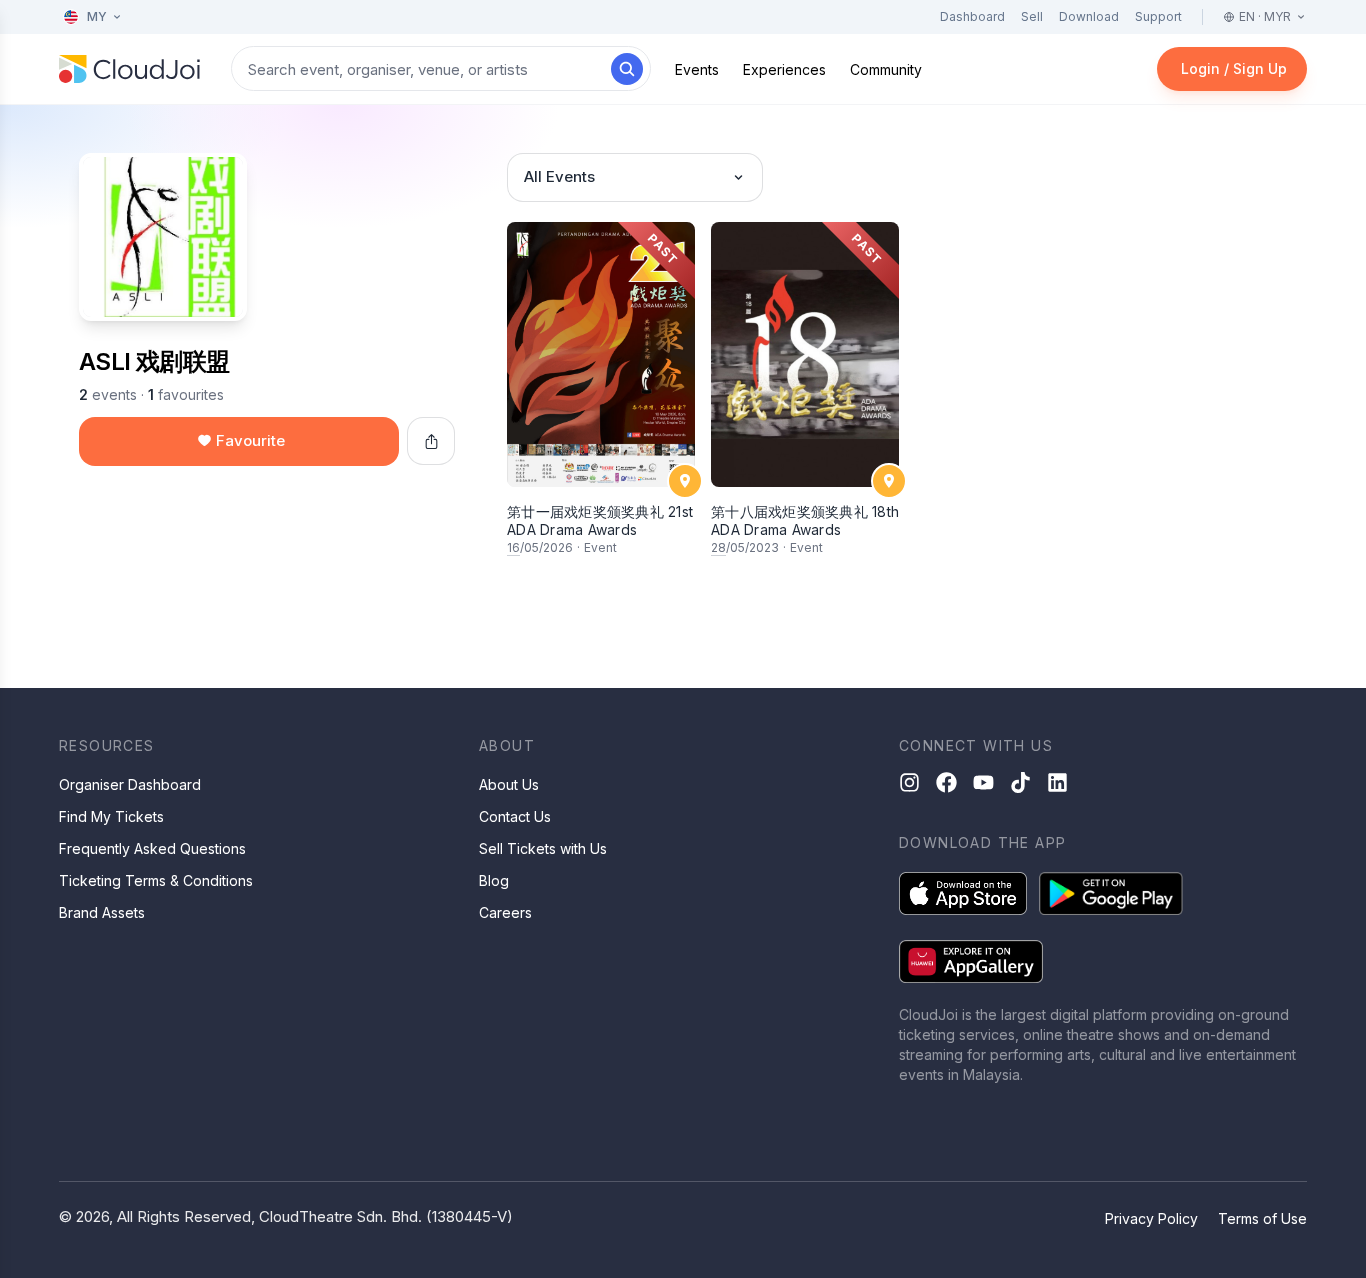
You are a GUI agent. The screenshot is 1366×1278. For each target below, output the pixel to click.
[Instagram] (909, 782)
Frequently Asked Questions (152, 848)
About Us (509, 784)
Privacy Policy (1151, 1218)
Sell (1032, 16)
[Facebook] (946, 782)
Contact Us (515, 816)
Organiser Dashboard (130, 784)
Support (1158, 16)
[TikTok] (1020, 782)
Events (697, 69)
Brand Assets (102, 912)
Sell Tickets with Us (543, 848)
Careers (505, 912)
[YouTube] (983, 782)
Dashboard (972, 16)
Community (886, 69)
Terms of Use (1262, 1218)
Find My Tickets (111, 816)
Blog (494, 880)
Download (1089, 16)
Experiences (784, 69)
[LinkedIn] (1057, 782)
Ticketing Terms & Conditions (156, 880)
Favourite (250, 440)
